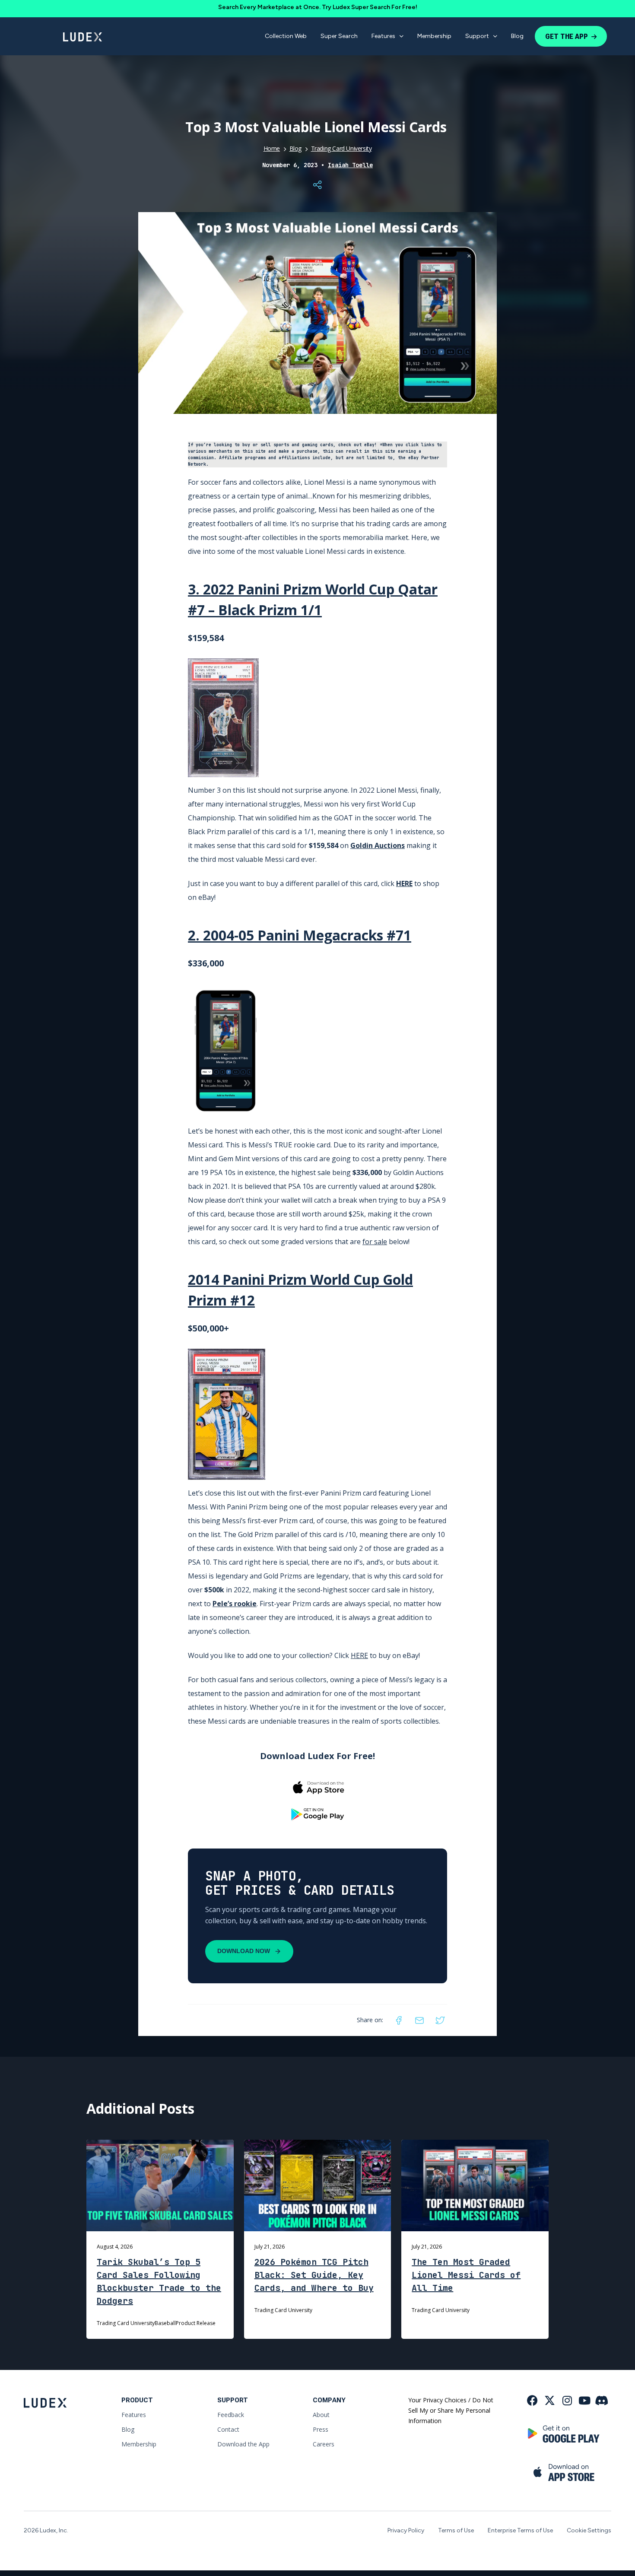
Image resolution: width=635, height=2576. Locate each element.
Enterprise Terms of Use (520, 2530)
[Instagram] (567, 2400)
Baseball (165, 2323)
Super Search (339, 36)
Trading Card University (341, 148)
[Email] (419, 2020)
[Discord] (602, 2400)
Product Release (196, 2323)
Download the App (243, 2444)
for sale (375, 1242)
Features (383, 36)
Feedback (231, 2415)
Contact (228, 2429)
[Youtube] (584, 2400)
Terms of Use (456, 2530)
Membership (434, 36)
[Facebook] (399, 2020)
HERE (404, 883)
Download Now (244, 1951)
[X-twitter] (550, 2400)
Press (321, 2429)
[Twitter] (440, 2020)
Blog (517, 36)
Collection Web (286, 36)
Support (477, 36)
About (321, 2415)
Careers (324, 2444)
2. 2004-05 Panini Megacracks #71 (300, 935)
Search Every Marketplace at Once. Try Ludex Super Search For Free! (318, 7)
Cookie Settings (589, 2530)
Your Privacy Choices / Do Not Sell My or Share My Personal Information (451, 2410)
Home (272, 148)
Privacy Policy (406, 2530)
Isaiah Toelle (350, 165)
